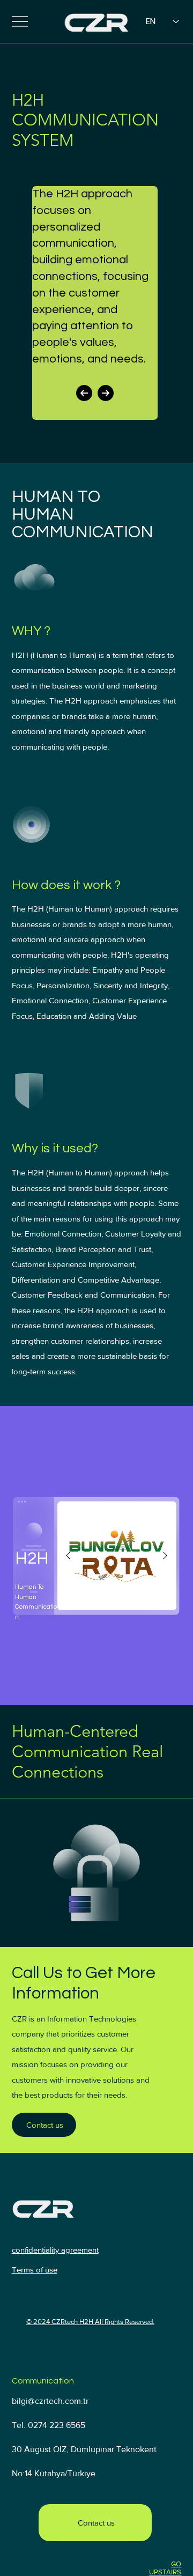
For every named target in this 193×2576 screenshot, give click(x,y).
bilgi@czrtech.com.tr (50, 2401)
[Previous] (84, 393)
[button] (44, 2125)
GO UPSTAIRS (165, 2568)
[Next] (106, 393)
